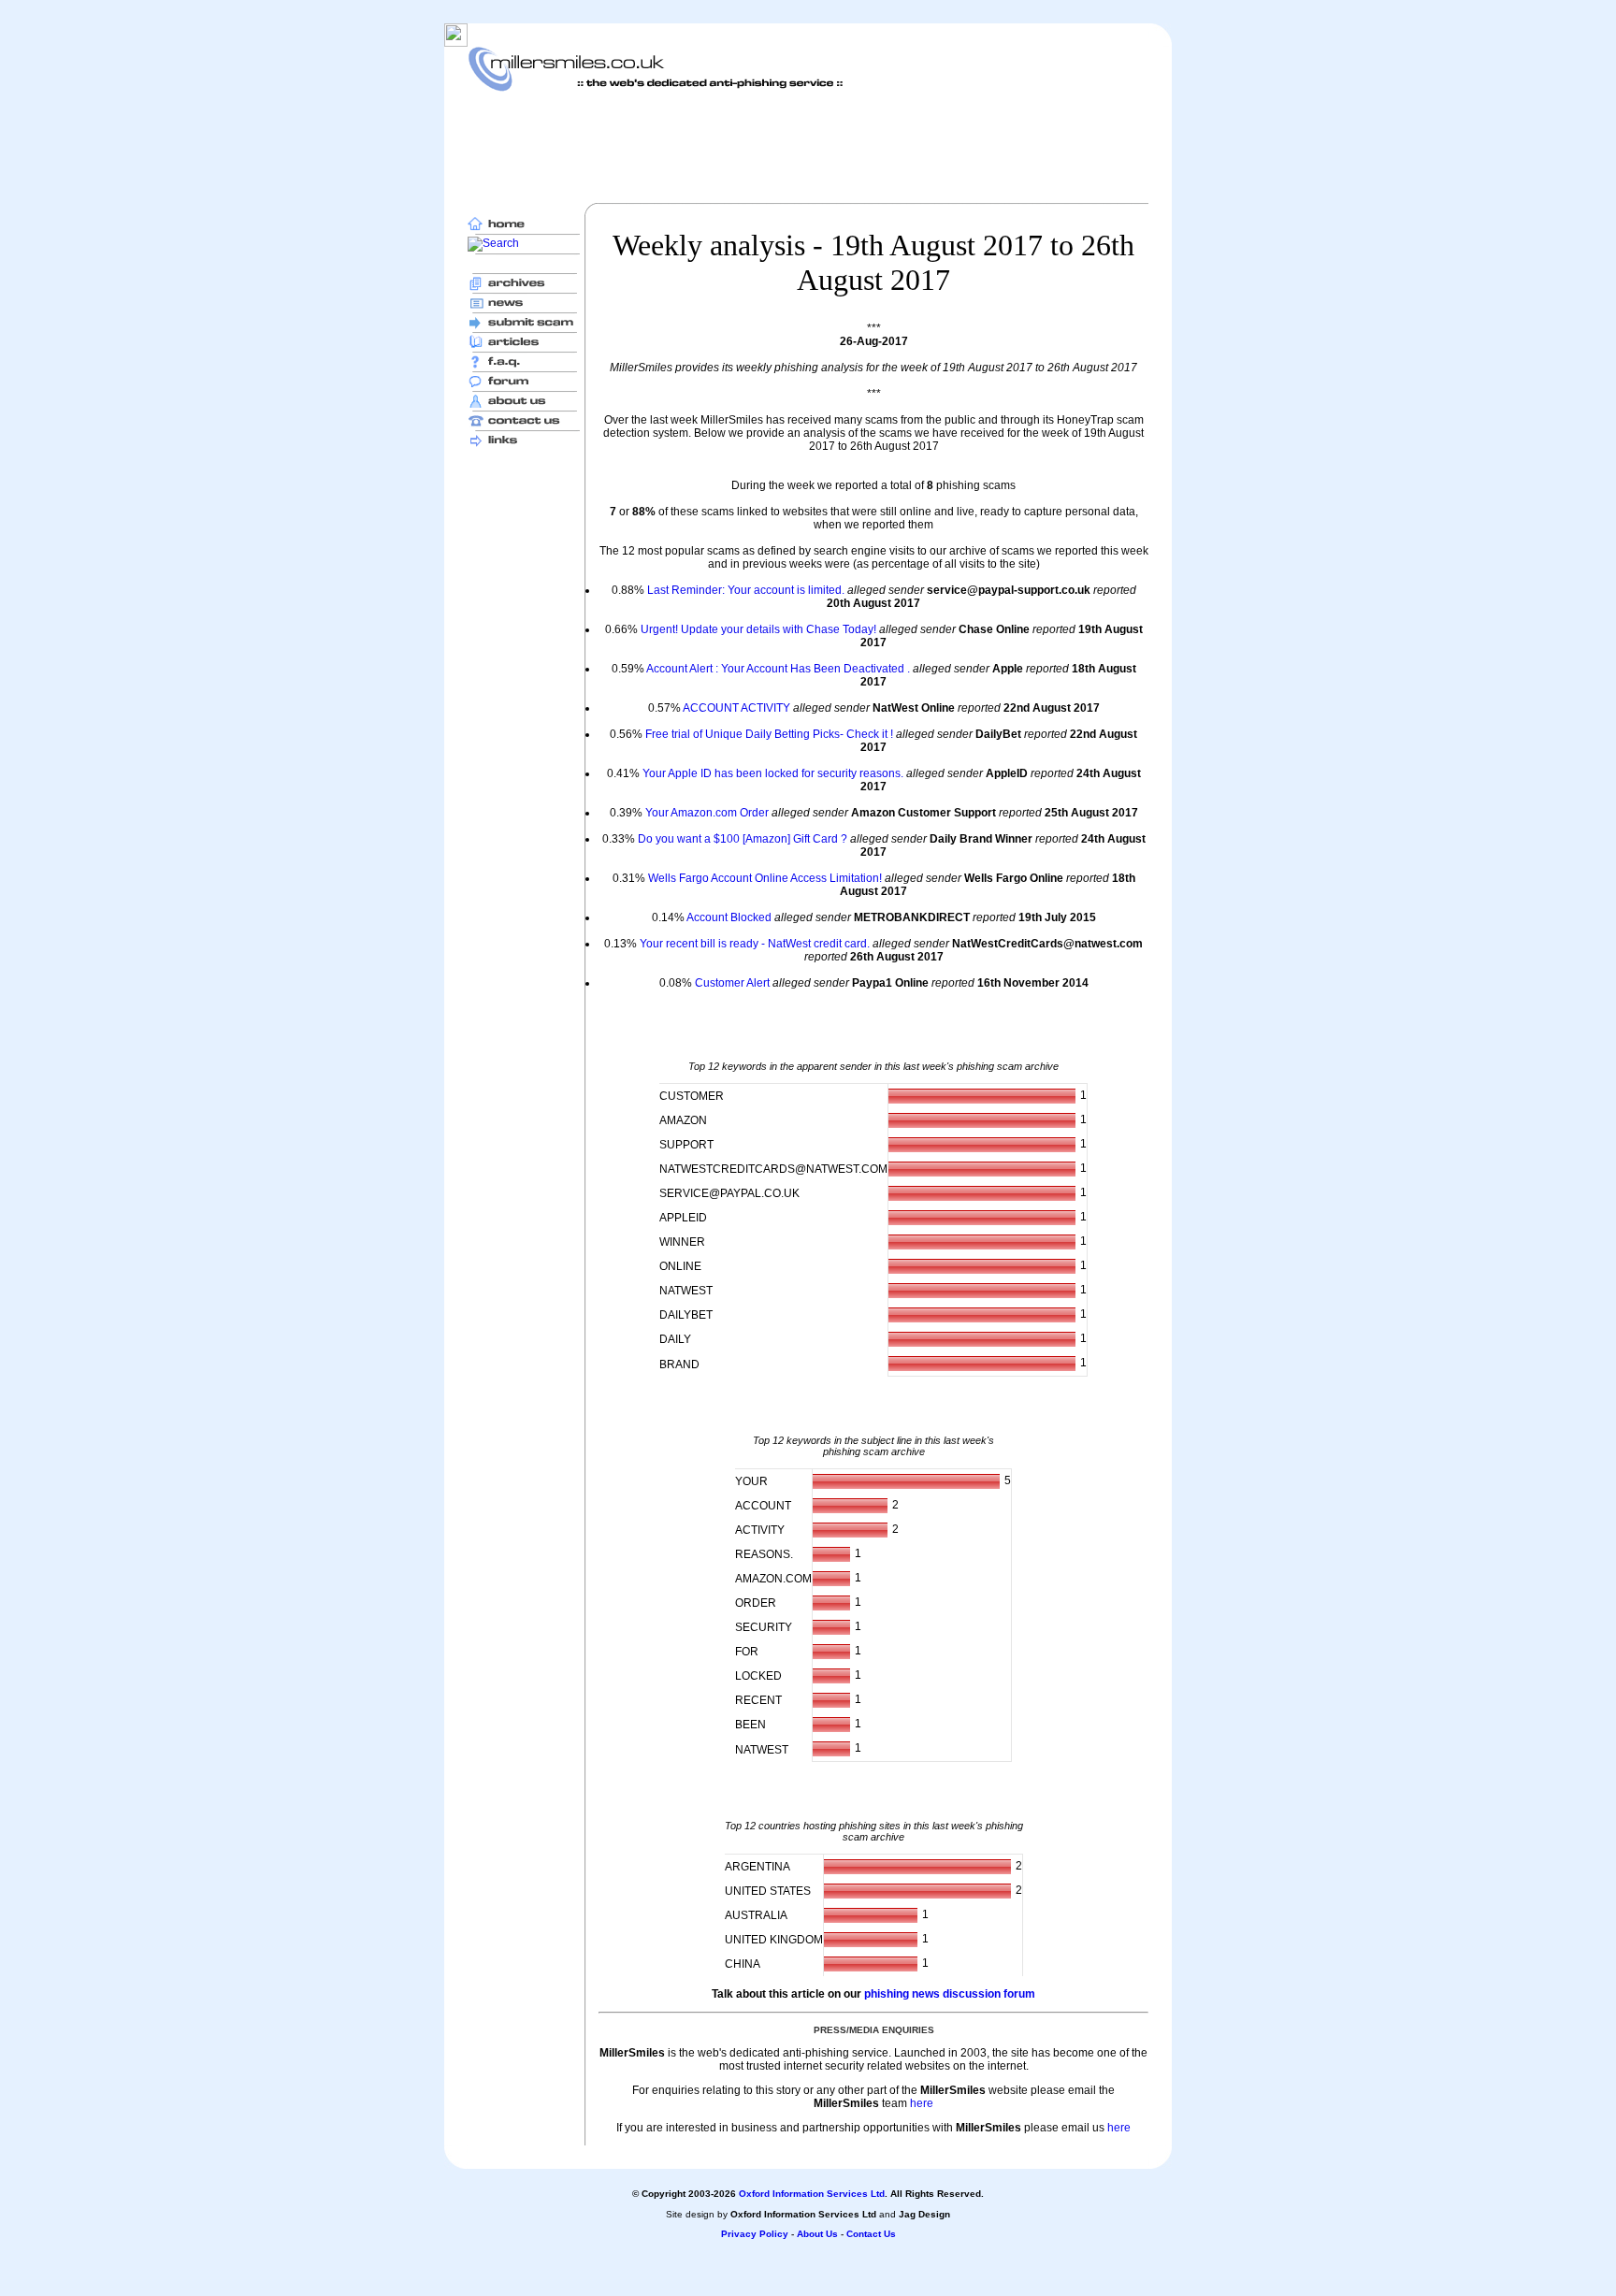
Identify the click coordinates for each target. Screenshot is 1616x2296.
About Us (817, 2234)
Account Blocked (729, 917)
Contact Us (871, 2234)
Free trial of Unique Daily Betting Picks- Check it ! (769, 734)
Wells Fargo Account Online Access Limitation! (765, 878)
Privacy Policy (755, 2234)
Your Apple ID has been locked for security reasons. (773, 773)
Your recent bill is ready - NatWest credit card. (755, 944)
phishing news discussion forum (950, 1994)
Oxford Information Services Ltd (812, 2194)
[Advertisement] (808, 147)
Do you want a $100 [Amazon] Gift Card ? (743, 839)
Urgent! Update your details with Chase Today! (758, 629)
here (922, 2103)
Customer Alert (732, 983)
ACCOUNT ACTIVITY (736, 708)
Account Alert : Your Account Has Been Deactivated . (778, 669)
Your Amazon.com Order (707, 813)
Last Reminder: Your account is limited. (746, 590)
